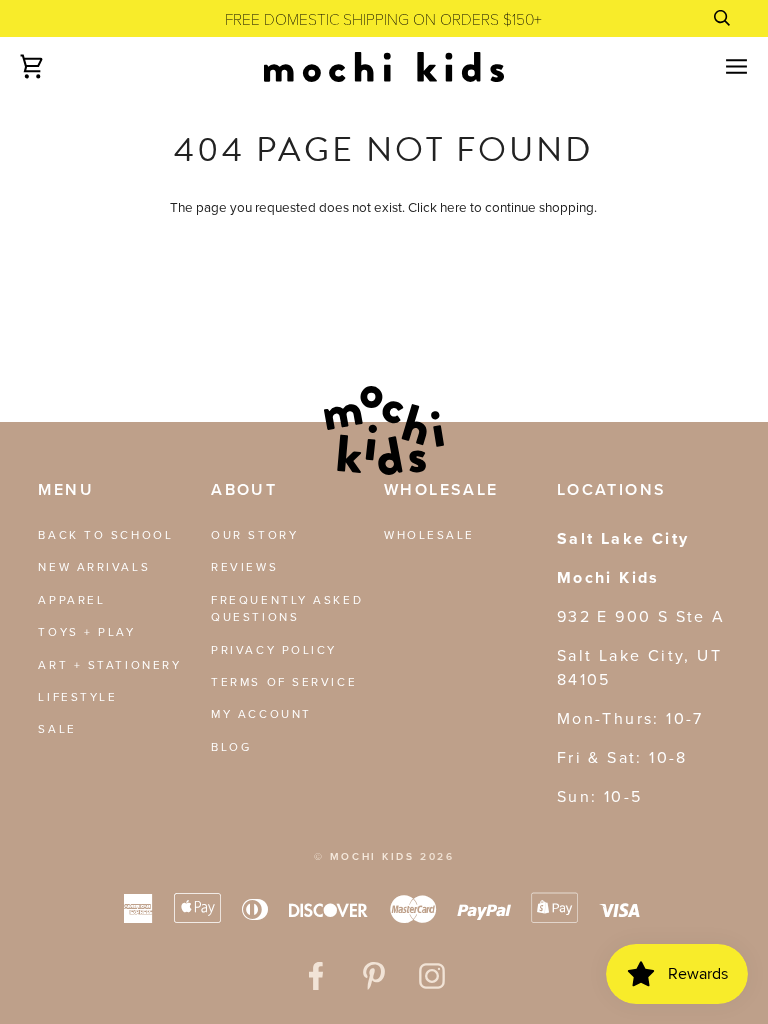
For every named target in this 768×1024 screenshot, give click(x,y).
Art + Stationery (109, 665)
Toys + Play (86, 632)
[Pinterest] (374, 976)
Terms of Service (284, 682)
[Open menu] (719, 67)
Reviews (244, 567)
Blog (231, 747)
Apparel (71, 600)
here (453, 207)
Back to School (105, 535)
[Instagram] (432, 976)
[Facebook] (316, 976)
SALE (57, 729)
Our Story (254, 535)
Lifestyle (77, 697)
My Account (261, 714)
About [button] (244, 489)
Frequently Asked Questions (287, 608)
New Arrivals (94, 567)
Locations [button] (612, 489)
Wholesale (429, 535)
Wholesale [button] (441, 489)
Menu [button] (66, 489)
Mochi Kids (372, 856)
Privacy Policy (274, 650)
